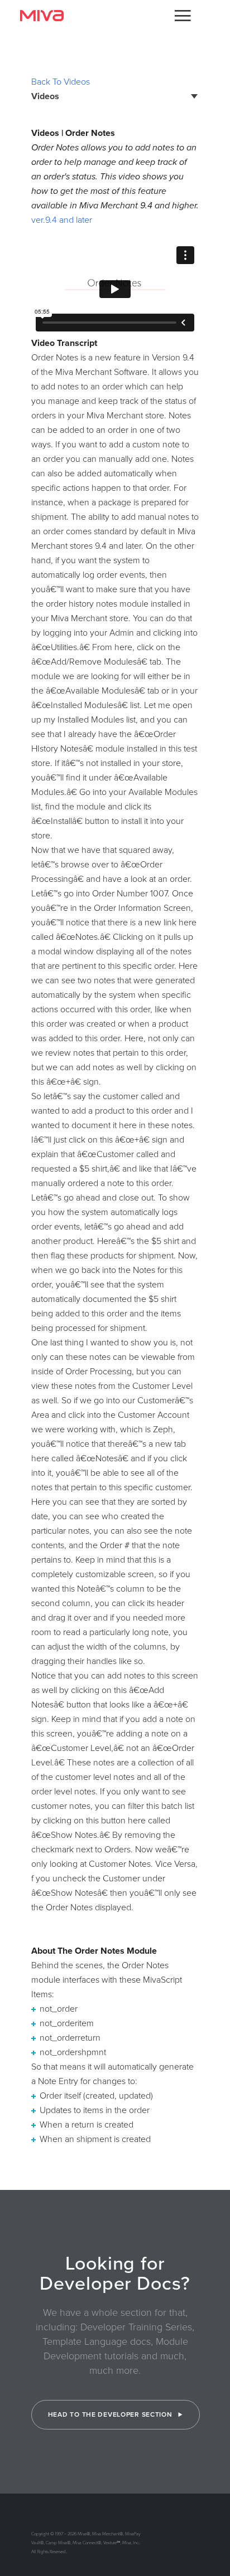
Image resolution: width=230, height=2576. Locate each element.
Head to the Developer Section (111, 2414)
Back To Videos (61, 82)
